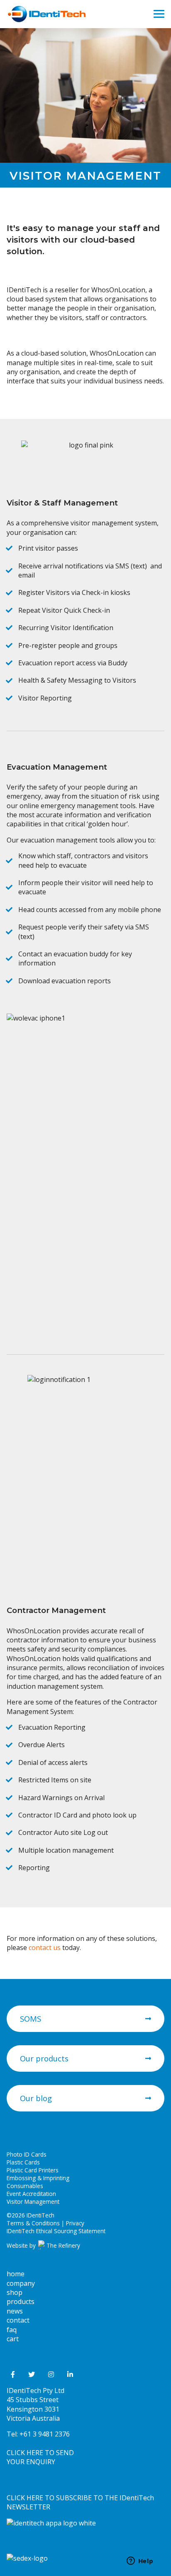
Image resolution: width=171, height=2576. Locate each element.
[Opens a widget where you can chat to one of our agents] (140, 2562)
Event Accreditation (31, 2194)
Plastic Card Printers (33, 2170)
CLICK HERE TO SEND (40, 2453)
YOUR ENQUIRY (31, 2462)
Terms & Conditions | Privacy (45, 2223)
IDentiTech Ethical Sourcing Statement (56, 2231)
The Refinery (62, 2245)
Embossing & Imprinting (38, 2178)
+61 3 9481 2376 (45, 2434)
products (21, 2302)
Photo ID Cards (27, 2154)
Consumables (25, 2186)
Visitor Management (33, 2202)
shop (15, 2292)
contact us (45, 1948)
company (21, 2283)
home (16, 2274)
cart (13, 2339)
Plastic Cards (23, 2162)
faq (12, 2330)
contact (18, 2320)
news (15, 2311)
